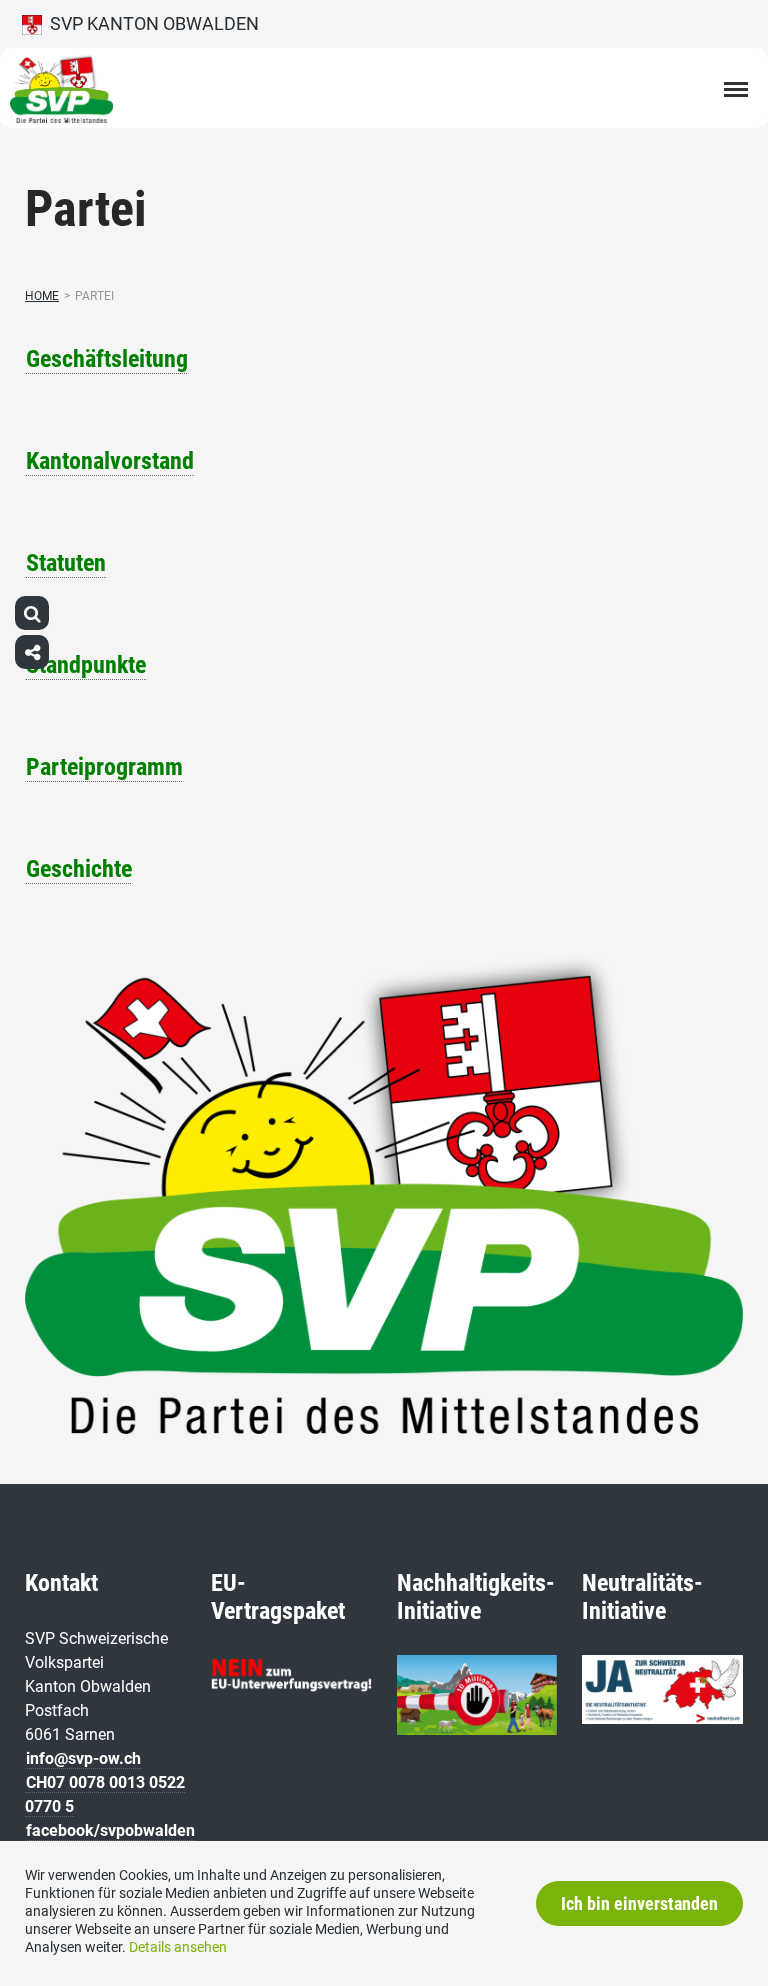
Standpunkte (86, 665)
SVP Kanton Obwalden (150, 23)
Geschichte (79, 869)
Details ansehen (178, 1947)
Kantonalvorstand (110, 461)
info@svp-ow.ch (83, 1758)
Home (42, 296)
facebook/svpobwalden (110, 1830)
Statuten (66, 563)
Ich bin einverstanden (639, 1903)
